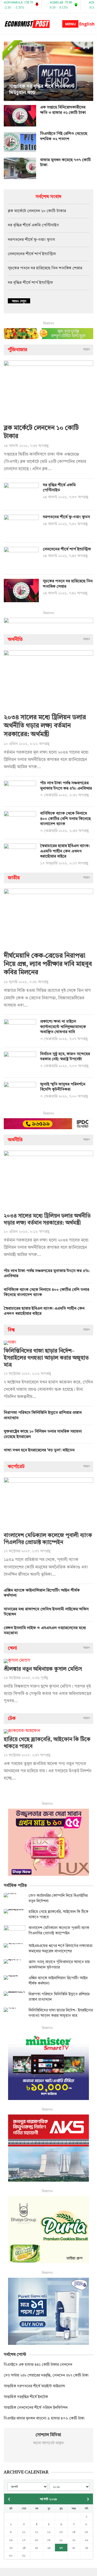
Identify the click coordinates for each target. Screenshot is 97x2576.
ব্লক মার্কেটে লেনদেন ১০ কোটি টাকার (37, 211)
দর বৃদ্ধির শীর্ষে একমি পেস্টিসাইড (33, 225)
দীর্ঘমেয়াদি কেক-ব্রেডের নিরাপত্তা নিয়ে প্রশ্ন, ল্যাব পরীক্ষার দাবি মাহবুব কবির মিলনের (48, 964)
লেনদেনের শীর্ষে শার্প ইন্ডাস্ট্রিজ (32, 254)
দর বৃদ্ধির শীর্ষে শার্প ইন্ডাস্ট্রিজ (30, 283)
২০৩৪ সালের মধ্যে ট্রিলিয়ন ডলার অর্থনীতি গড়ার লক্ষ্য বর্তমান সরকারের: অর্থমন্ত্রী (45, 726)
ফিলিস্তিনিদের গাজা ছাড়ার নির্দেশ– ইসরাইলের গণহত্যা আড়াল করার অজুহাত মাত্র (46, 1358)
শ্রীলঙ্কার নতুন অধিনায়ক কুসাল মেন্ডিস (43, 1669)
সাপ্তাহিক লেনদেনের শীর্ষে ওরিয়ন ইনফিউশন (36, 2408)
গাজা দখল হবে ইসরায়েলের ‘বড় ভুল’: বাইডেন (39, 1450)
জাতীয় (14, 878)
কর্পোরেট (16, 1467)
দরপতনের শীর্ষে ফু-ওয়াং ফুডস (31, 240)
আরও (87, 350)
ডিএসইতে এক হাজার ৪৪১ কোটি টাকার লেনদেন (38, 2365)
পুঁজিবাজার (18, 350)
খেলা (12, 1648)
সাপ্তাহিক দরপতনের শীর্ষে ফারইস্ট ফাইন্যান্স (34, 2386)
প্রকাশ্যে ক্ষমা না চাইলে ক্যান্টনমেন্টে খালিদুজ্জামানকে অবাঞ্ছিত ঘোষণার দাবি (63, 1027)
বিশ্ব (11, 1330)
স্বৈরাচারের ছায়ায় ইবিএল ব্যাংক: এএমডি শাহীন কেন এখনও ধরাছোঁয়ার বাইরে (65, 851)
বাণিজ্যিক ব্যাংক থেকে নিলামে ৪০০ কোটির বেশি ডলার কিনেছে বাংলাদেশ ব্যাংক (65, 819)
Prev (9, 71)
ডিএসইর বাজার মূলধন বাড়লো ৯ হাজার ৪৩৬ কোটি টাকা (44, 2418)
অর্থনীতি (15, 640)
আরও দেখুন (19, 301)
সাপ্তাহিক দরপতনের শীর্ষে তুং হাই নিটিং (45, 93)
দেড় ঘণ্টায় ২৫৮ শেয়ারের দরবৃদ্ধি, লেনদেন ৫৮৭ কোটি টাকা (46, 2375)
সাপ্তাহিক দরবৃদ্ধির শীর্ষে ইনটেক (26, 2397)
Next (88, 71)
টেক (12, 1718)
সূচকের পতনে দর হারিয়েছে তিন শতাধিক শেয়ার (45, 268)
